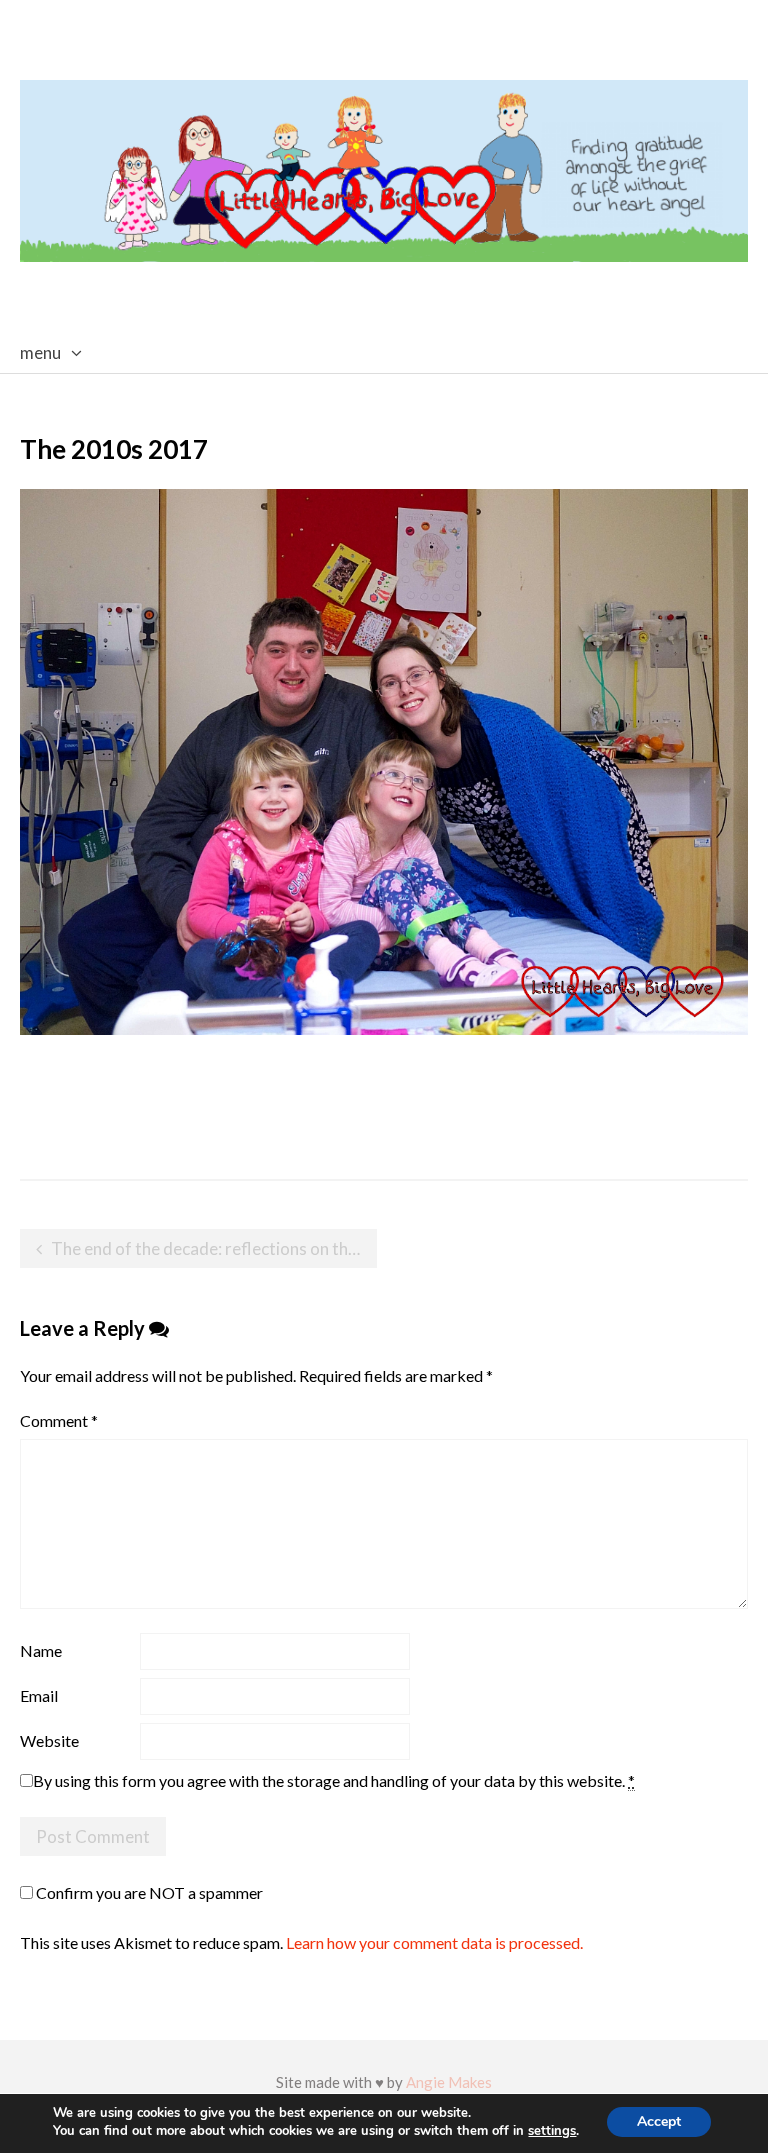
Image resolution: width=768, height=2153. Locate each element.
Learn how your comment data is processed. (434, 1942)
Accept (659, 2121)
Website (49, 1740)
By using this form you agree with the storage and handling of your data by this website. (334, 1780)
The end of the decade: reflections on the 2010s (214, 1248)
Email (39, 1695)
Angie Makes (449, 2082)
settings (552, 2131)
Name (41, 1650)
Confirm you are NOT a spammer (148, 1892)
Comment (59, 1420)
